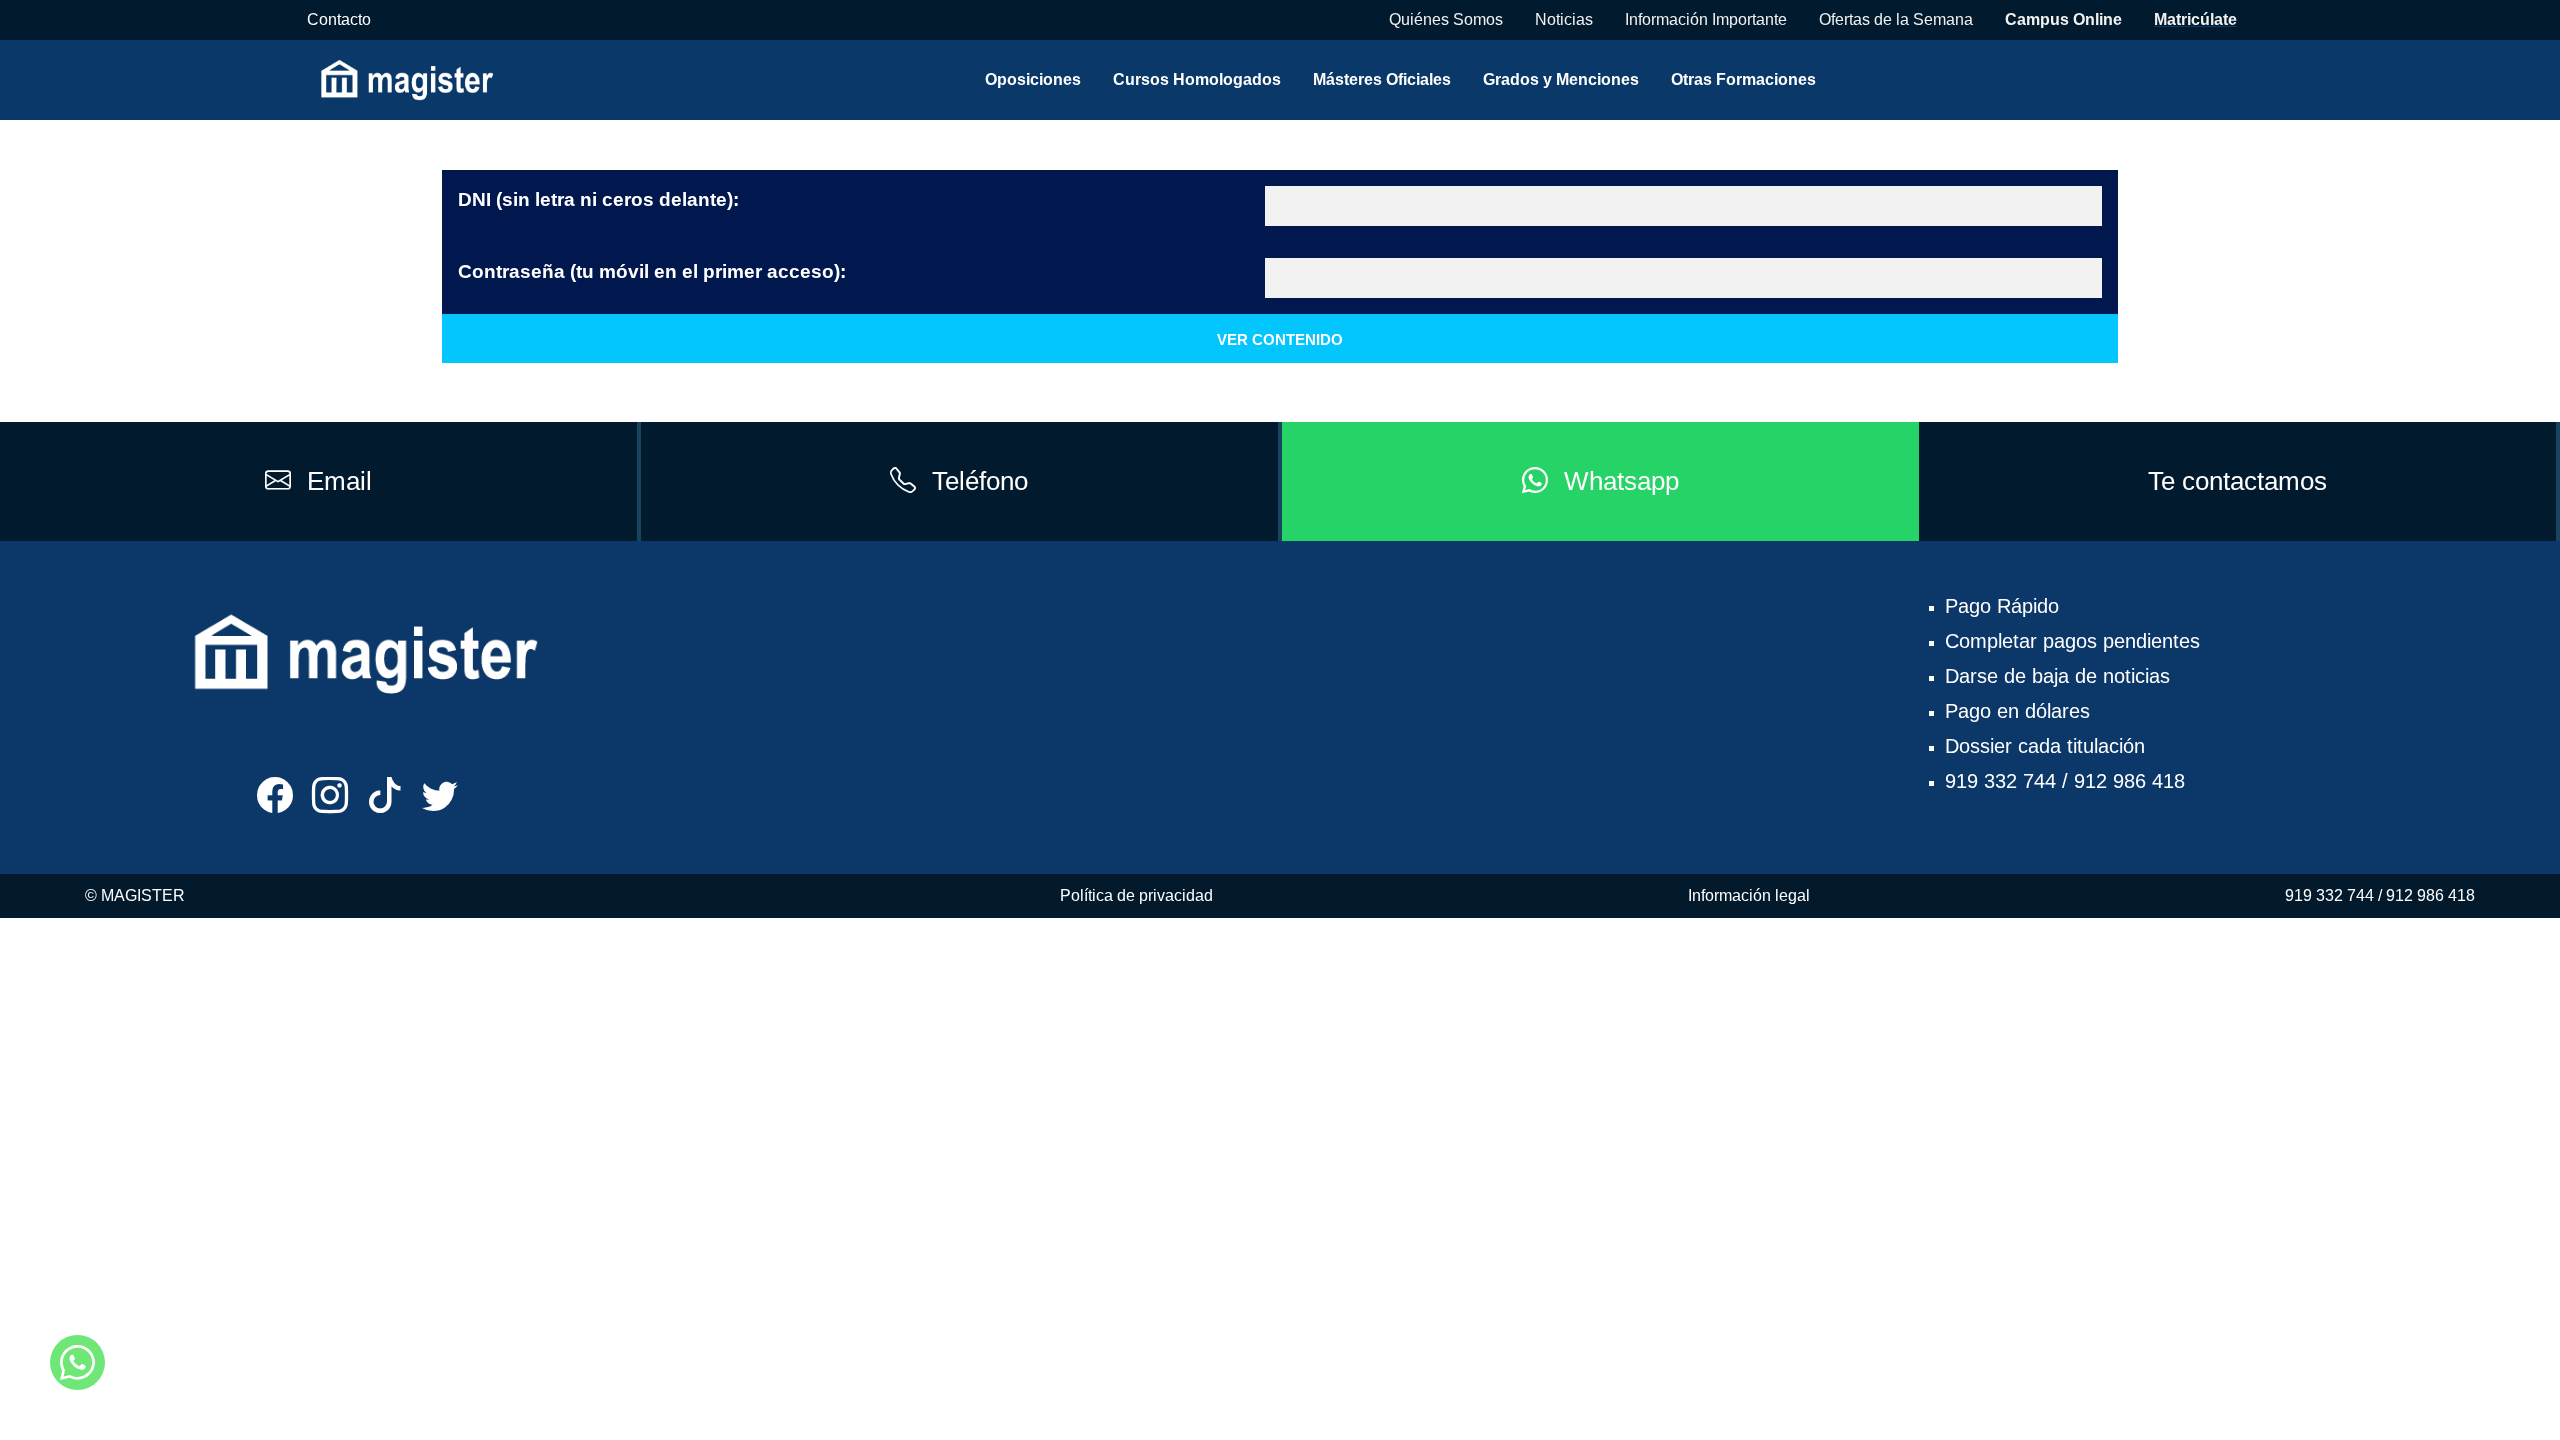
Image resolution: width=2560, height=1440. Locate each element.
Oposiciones (1033, 79)
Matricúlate (2195, 19)
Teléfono (980, 481)
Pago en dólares (2017, 711)
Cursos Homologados (1197, 79)
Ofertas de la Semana (1896, 19)
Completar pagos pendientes (2072, 641)
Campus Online (2063, 19)
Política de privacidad (1136, 895)
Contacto (339, 19)
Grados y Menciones (1561, 79)
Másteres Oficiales (1382, 79)
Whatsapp (1621, 481)
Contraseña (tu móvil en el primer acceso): (652, 271)
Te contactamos (2237, 481)
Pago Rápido (2002, 606)
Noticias (1564, 19)
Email (339, 481)
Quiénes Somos (1446, 19)
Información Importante (1706, 19)
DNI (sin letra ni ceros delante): (598, 199)
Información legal (1749, 895)
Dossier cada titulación (2045, 746)
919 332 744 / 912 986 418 (2065, 781)
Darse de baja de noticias (2057, 676)
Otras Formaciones (1743, 79)
